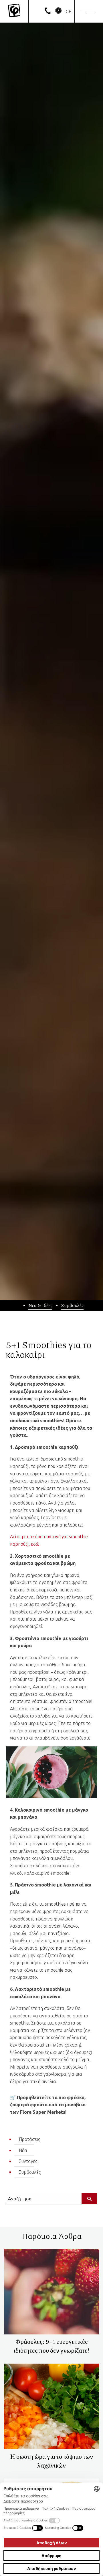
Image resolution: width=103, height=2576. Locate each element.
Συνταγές (28, 2161)
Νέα (23, 2150)
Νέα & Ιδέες (40, 1305)
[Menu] (89, 11)
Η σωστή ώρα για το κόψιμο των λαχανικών (51, 2461)
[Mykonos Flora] (14, 11)
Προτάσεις (29, 2139)
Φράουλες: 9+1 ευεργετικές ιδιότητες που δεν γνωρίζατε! (51, 2346)
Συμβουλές (72, 1305)
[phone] (48, 12)
